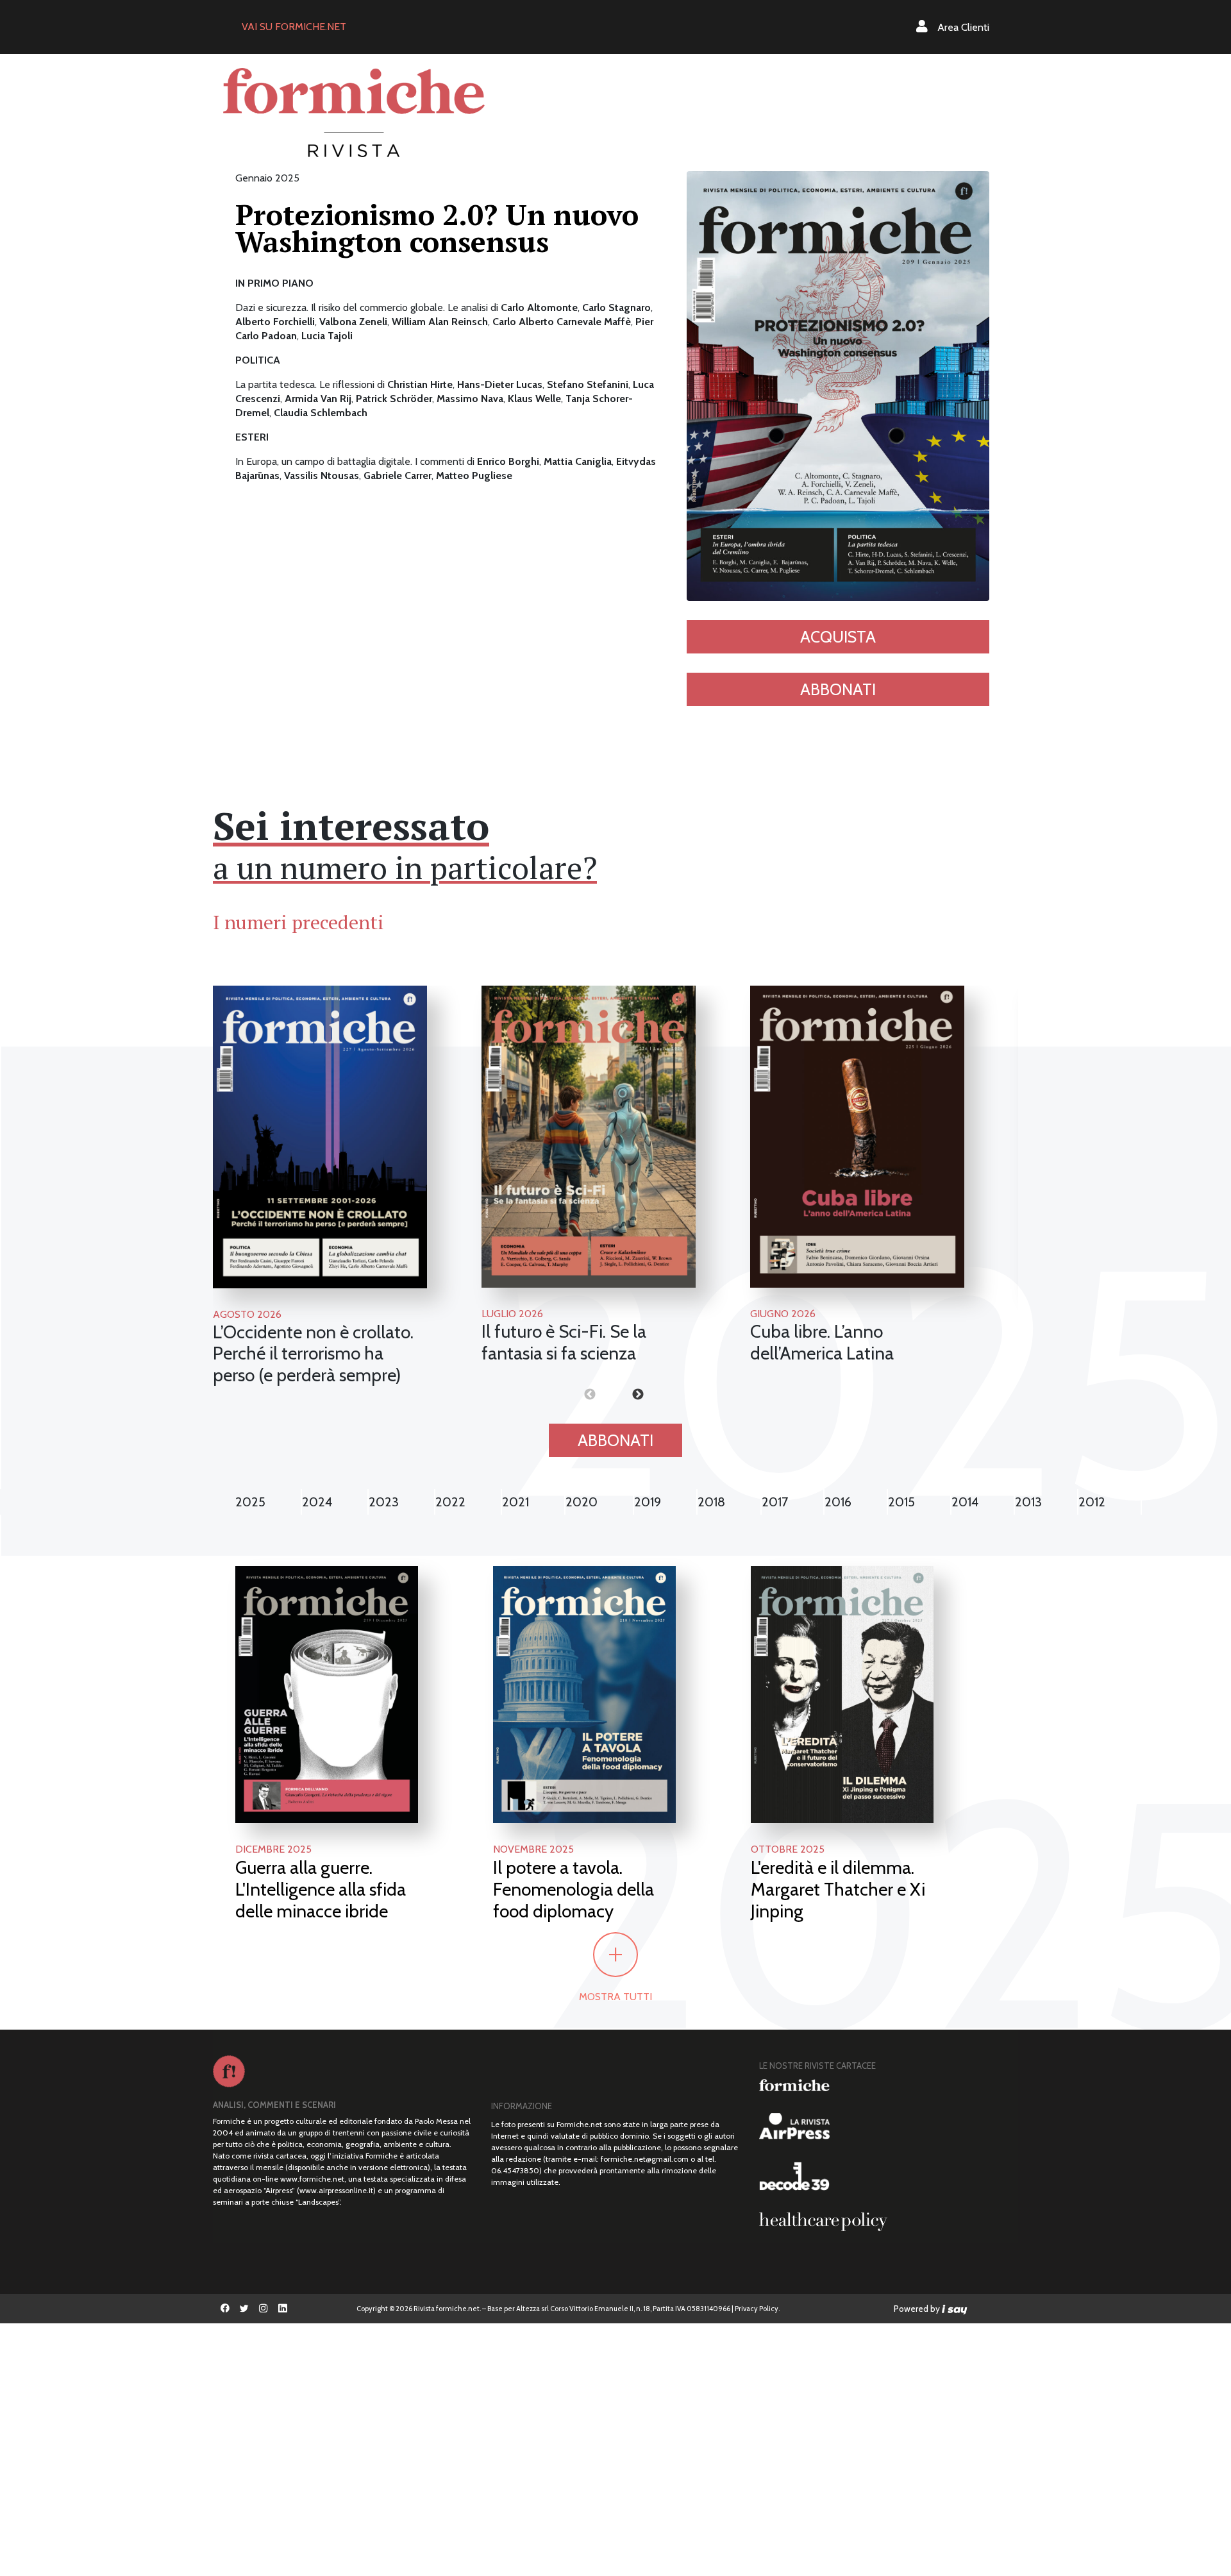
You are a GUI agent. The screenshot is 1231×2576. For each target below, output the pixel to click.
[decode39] (884, 2176)
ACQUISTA (838, 637)
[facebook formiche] (225, 2309)
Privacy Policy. (757, 2309)
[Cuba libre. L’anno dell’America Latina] (857, 1137)
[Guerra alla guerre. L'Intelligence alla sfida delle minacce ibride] (327, 1693)
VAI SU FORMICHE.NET (294, 27)
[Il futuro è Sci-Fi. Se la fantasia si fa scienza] (589, 1137)
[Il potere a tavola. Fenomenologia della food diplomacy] (584, 1693)
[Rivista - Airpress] (884, 2126)
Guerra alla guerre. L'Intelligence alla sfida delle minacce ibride (321, 1889)
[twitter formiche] (244, 2309)
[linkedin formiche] (283, 2309)
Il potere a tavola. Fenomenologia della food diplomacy (574, 1889)
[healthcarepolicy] (884, 2221)
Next (615, 1395)
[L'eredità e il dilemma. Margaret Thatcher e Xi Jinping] (842, 1693)
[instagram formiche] (264, 2309)
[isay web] (955, 2309)
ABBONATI (838, 689)
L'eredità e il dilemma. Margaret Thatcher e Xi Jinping (838, 1889)
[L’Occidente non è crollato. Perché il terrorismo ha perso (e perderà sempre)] (320, 1137)
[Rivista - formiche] (884, 2085)
